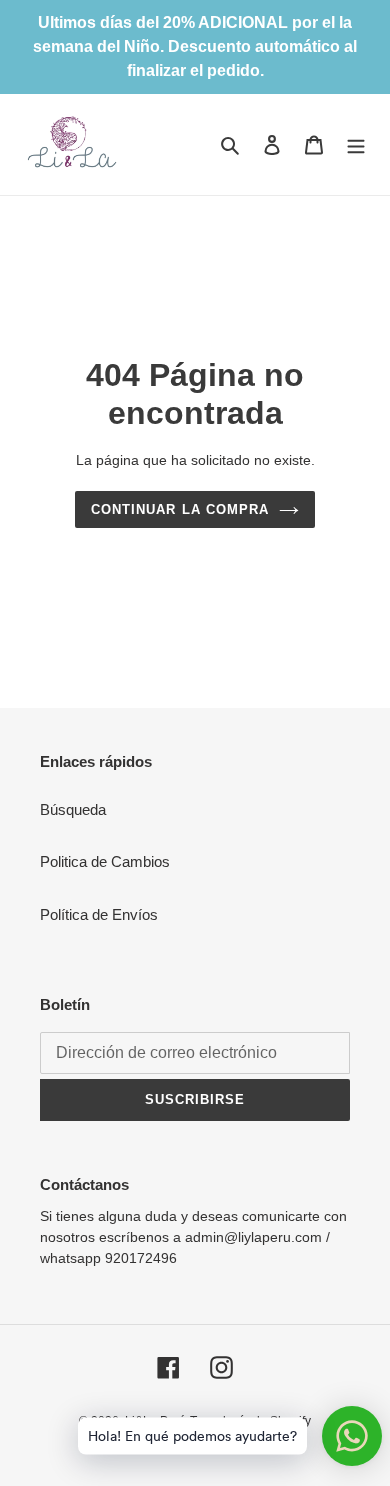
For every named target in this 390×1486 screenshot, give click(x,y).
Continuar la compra (180, 509)
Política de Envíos (99, 914)
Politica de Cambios (105, 861)
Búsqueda (73, 809)
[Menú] (356, 144)
